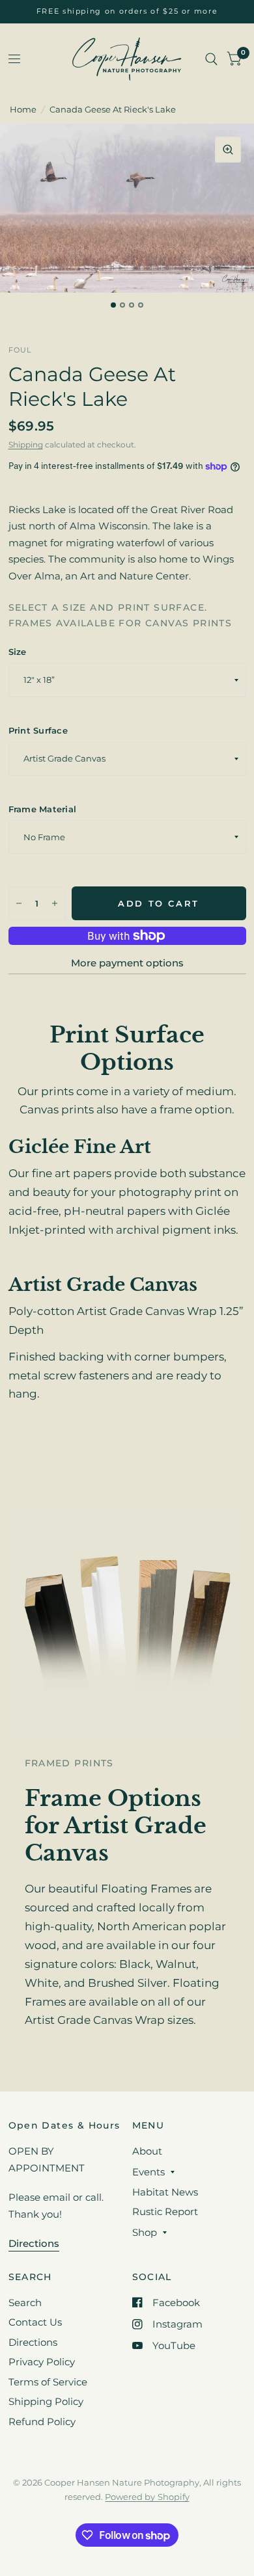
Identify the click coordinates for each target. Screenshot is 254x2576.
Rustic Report (165, 2211)
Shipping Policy (46, 2401)
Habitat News (165, 2192)
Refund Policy (42, 2422)
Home (23, 109)
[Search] (211, 59)
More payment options (127, 963)
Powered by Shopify (147, 2497)
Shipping (26, 445)
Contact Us (35, 2322)
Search (25, 2303)
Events (148, 2172)
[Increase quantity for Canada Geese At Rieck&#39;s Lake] (55, 903)
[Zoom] (228, 150)
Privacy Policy (42, 2362)
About (147, 2151)
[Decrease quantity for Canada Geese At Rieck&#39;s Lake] (19, 903)
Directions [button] (34, 2243)
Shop (145, 2232)
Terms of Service (48, 2382)
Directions (33, 2342)
